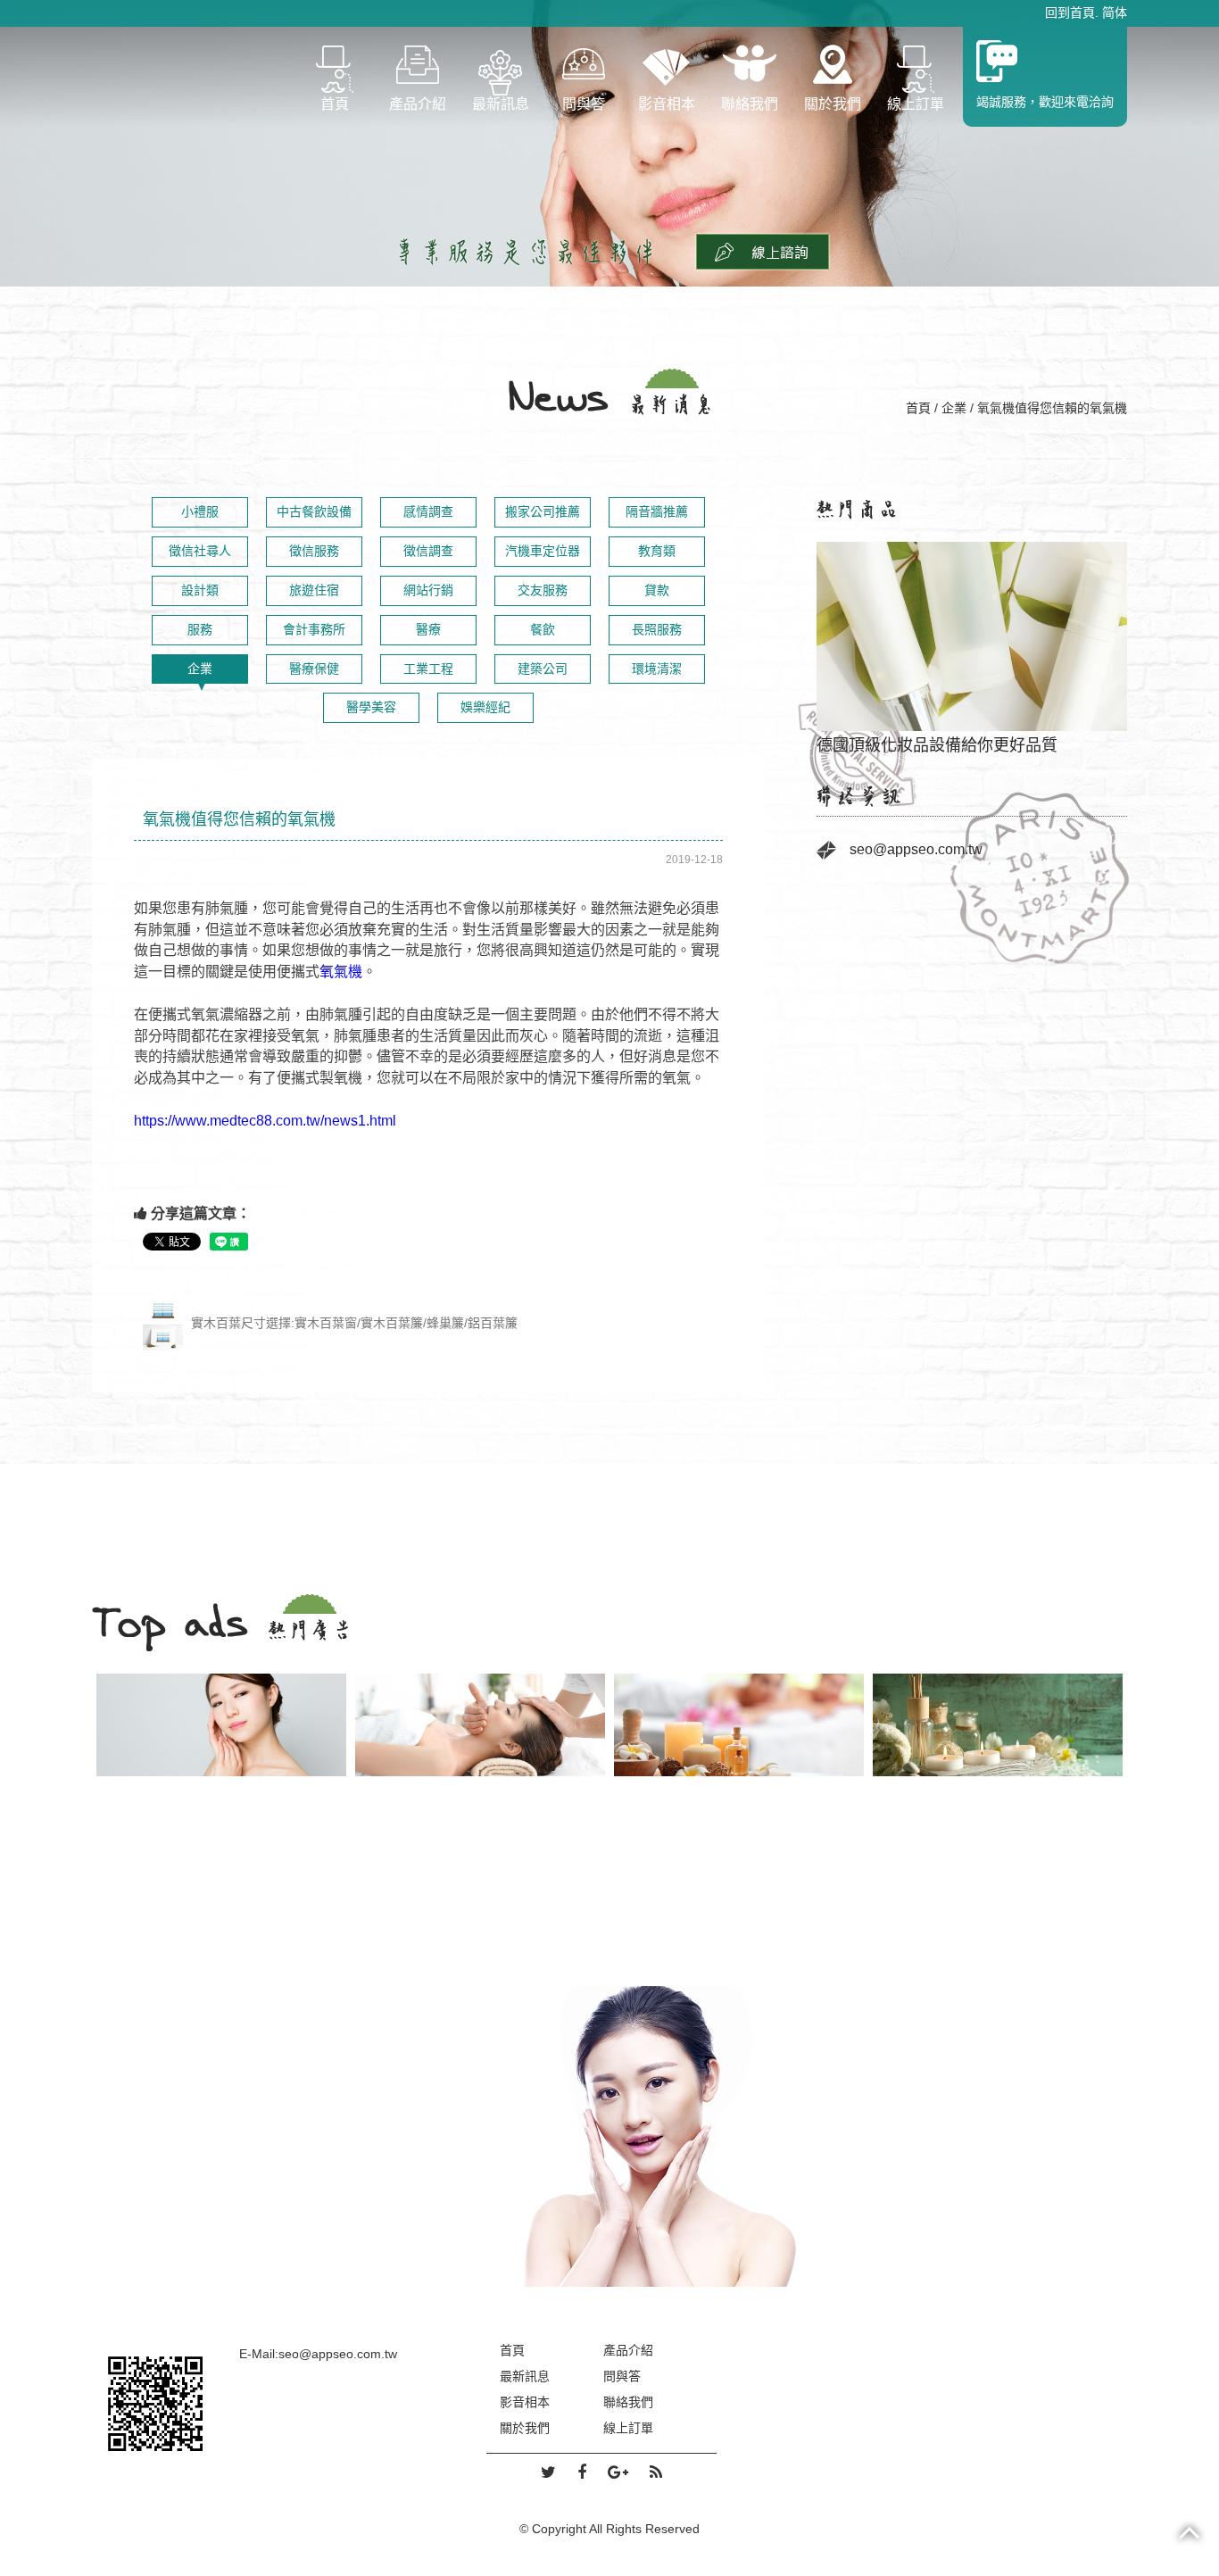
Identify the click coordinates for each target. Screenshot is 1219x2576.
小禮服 (200, 511)
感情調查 (428, 511)
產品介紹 (418, 104)
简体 (1115, 12)
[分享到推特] (548, 2473)
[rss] (656, 2473)
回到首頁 (1070, 12)
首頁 (335, 104)
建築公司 (543, 669)
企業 (954, 408)
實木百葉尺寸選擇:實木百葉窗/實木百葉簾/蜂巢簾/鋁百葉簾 (352, 1323)
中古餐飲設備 (314, 511)
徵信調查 (428, 551)
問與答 (584, 104)
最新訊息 (501, 104)
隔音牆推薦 (657, 511)
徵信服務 (314, 551)
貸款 (657, 590)
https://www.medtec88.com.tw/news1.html (265, 1121)
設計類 (200, 590)
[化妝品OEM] (221, 1725)
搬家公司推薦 (543, 511)
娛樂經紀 (485, 707)
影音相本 (667, 104)
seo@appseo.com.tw (916, 849)
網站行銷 (428, 590)
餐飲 (543, 629)
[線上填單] (763, 251)
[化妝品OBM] (739, 1725)
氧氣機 (341, 972)
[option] (972, 639)
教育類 (657, 551)
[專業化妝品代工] (998, 1725)
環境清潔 (657, 669)
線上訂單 (916, 104)
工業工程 (428, 669)
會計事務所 (314, 629)
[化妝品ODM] (480, 1725)
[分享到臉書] (582, 2473)
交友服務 (543, 590)
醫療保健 (314, 669)
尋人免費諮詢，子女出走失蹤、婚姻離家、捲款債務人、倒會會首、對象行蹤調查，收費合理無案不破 (972, 638)
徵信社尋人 (200, 551)
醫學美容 (371, 707)
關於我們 (833, 104)
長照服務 (657, 629)
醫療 (428, 629)
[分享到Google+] (618, 2473)
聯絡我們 (750, 104)
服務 (200, 629)
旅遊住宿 (314, 590)
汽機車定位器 (543, 551)
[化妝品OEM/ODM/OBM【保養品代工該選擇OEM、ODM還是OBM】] (609, 2136)
